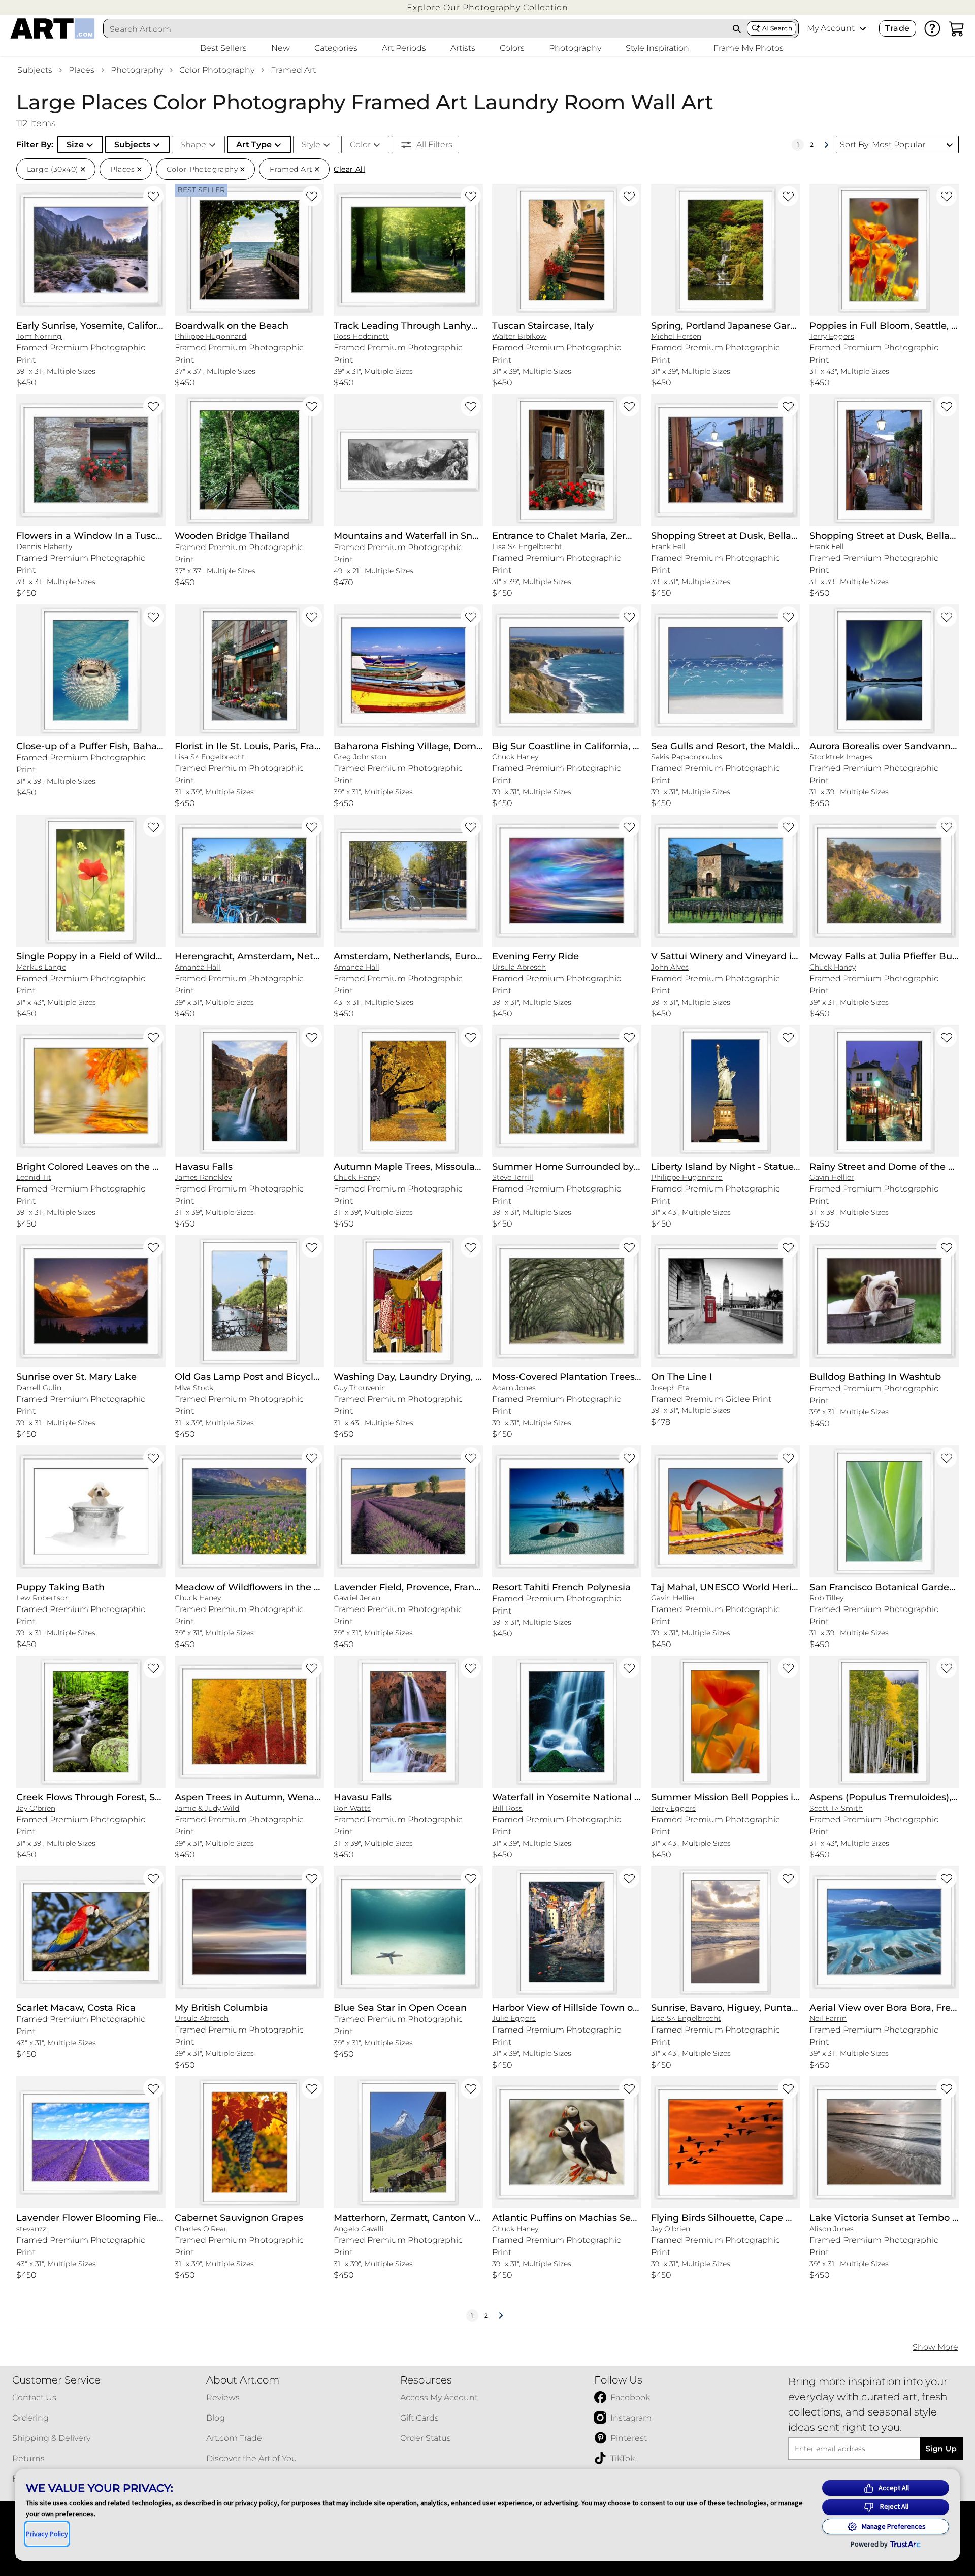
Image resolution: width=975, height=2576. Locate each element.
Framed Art (293, 70)
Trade (897, 28)
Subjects (35, 70)
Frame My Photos (749, 48)
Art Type (254, 144)
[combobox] (415, 29)
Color (360, 144)
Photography (137, 70)
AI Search (777, 28)
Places (82, 70)
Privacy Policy (47, 2534)
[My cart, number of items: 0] (957, 28)
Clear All (349, 169)
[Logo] (53, 28)
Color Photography (217, 70)
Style (311, 144)
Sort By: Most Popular (883, 144)
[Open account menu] (863, 28)
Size (75, 144)
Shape (193, 144)
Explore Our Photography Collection (487, 7)
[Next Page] (826, 145)
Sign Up (941, 2449)
